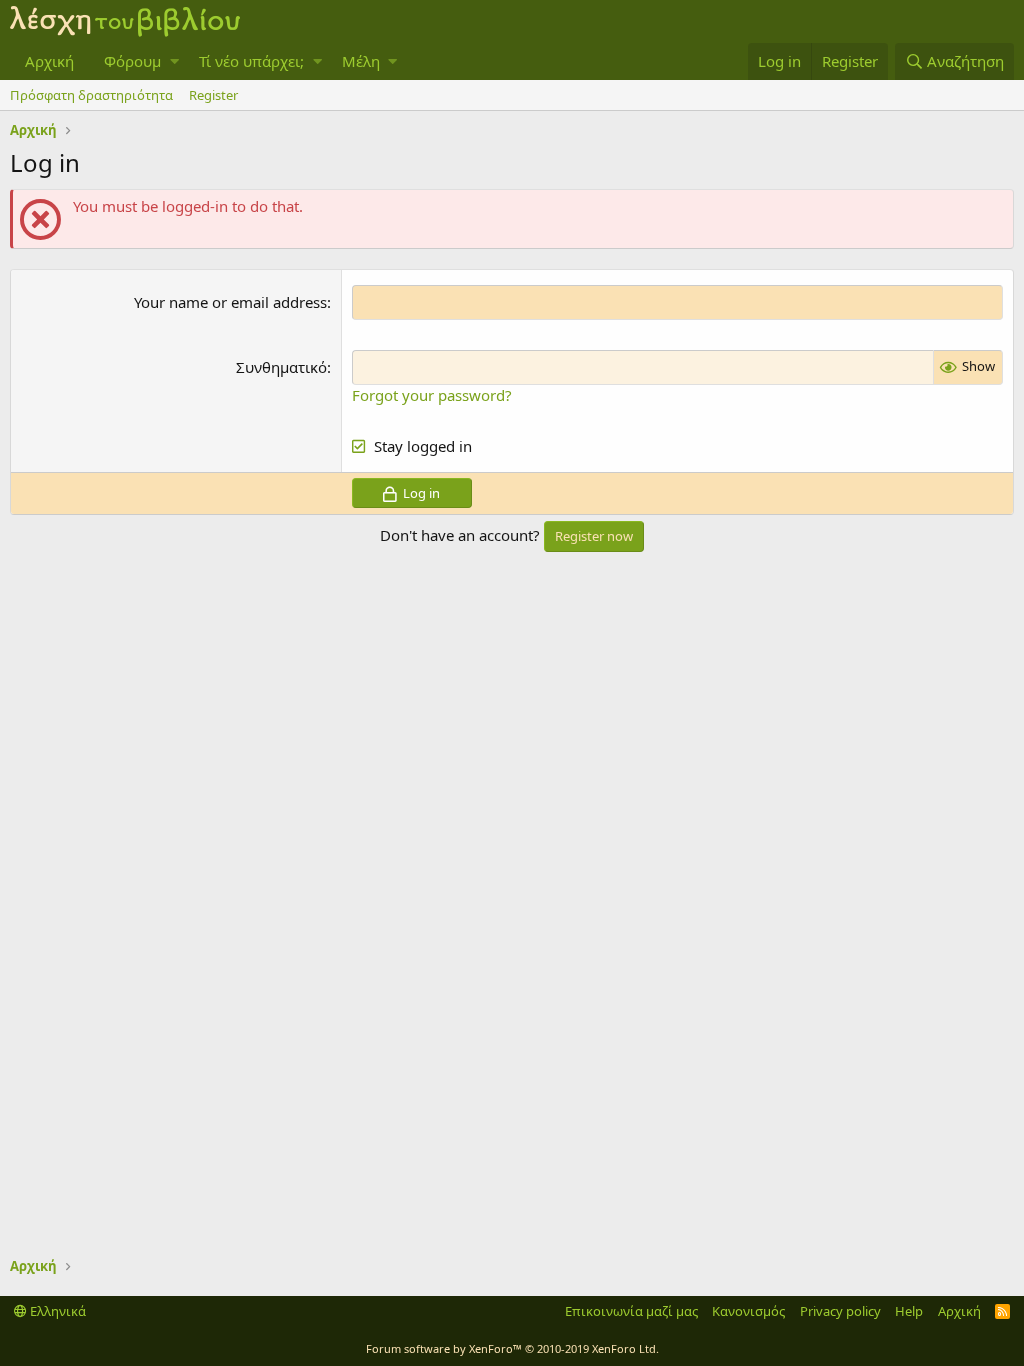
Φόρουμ (132, 61)
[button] (174, 61)
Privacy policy (840, 1311)
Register (213, 95)
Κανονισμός (748, 1311)
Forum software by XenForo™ (512, 1348)
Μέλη (361, 61)
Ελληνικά (56, 1311)
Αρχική (49, 61)
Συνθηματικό (281, 367)
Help (909, 1311)
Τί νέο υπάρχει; (251, 61)
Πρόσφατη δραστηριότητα (91, 95)
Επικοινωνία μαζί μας (631, 1311)
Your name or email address (230, 302)
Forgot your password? (432, 395)
